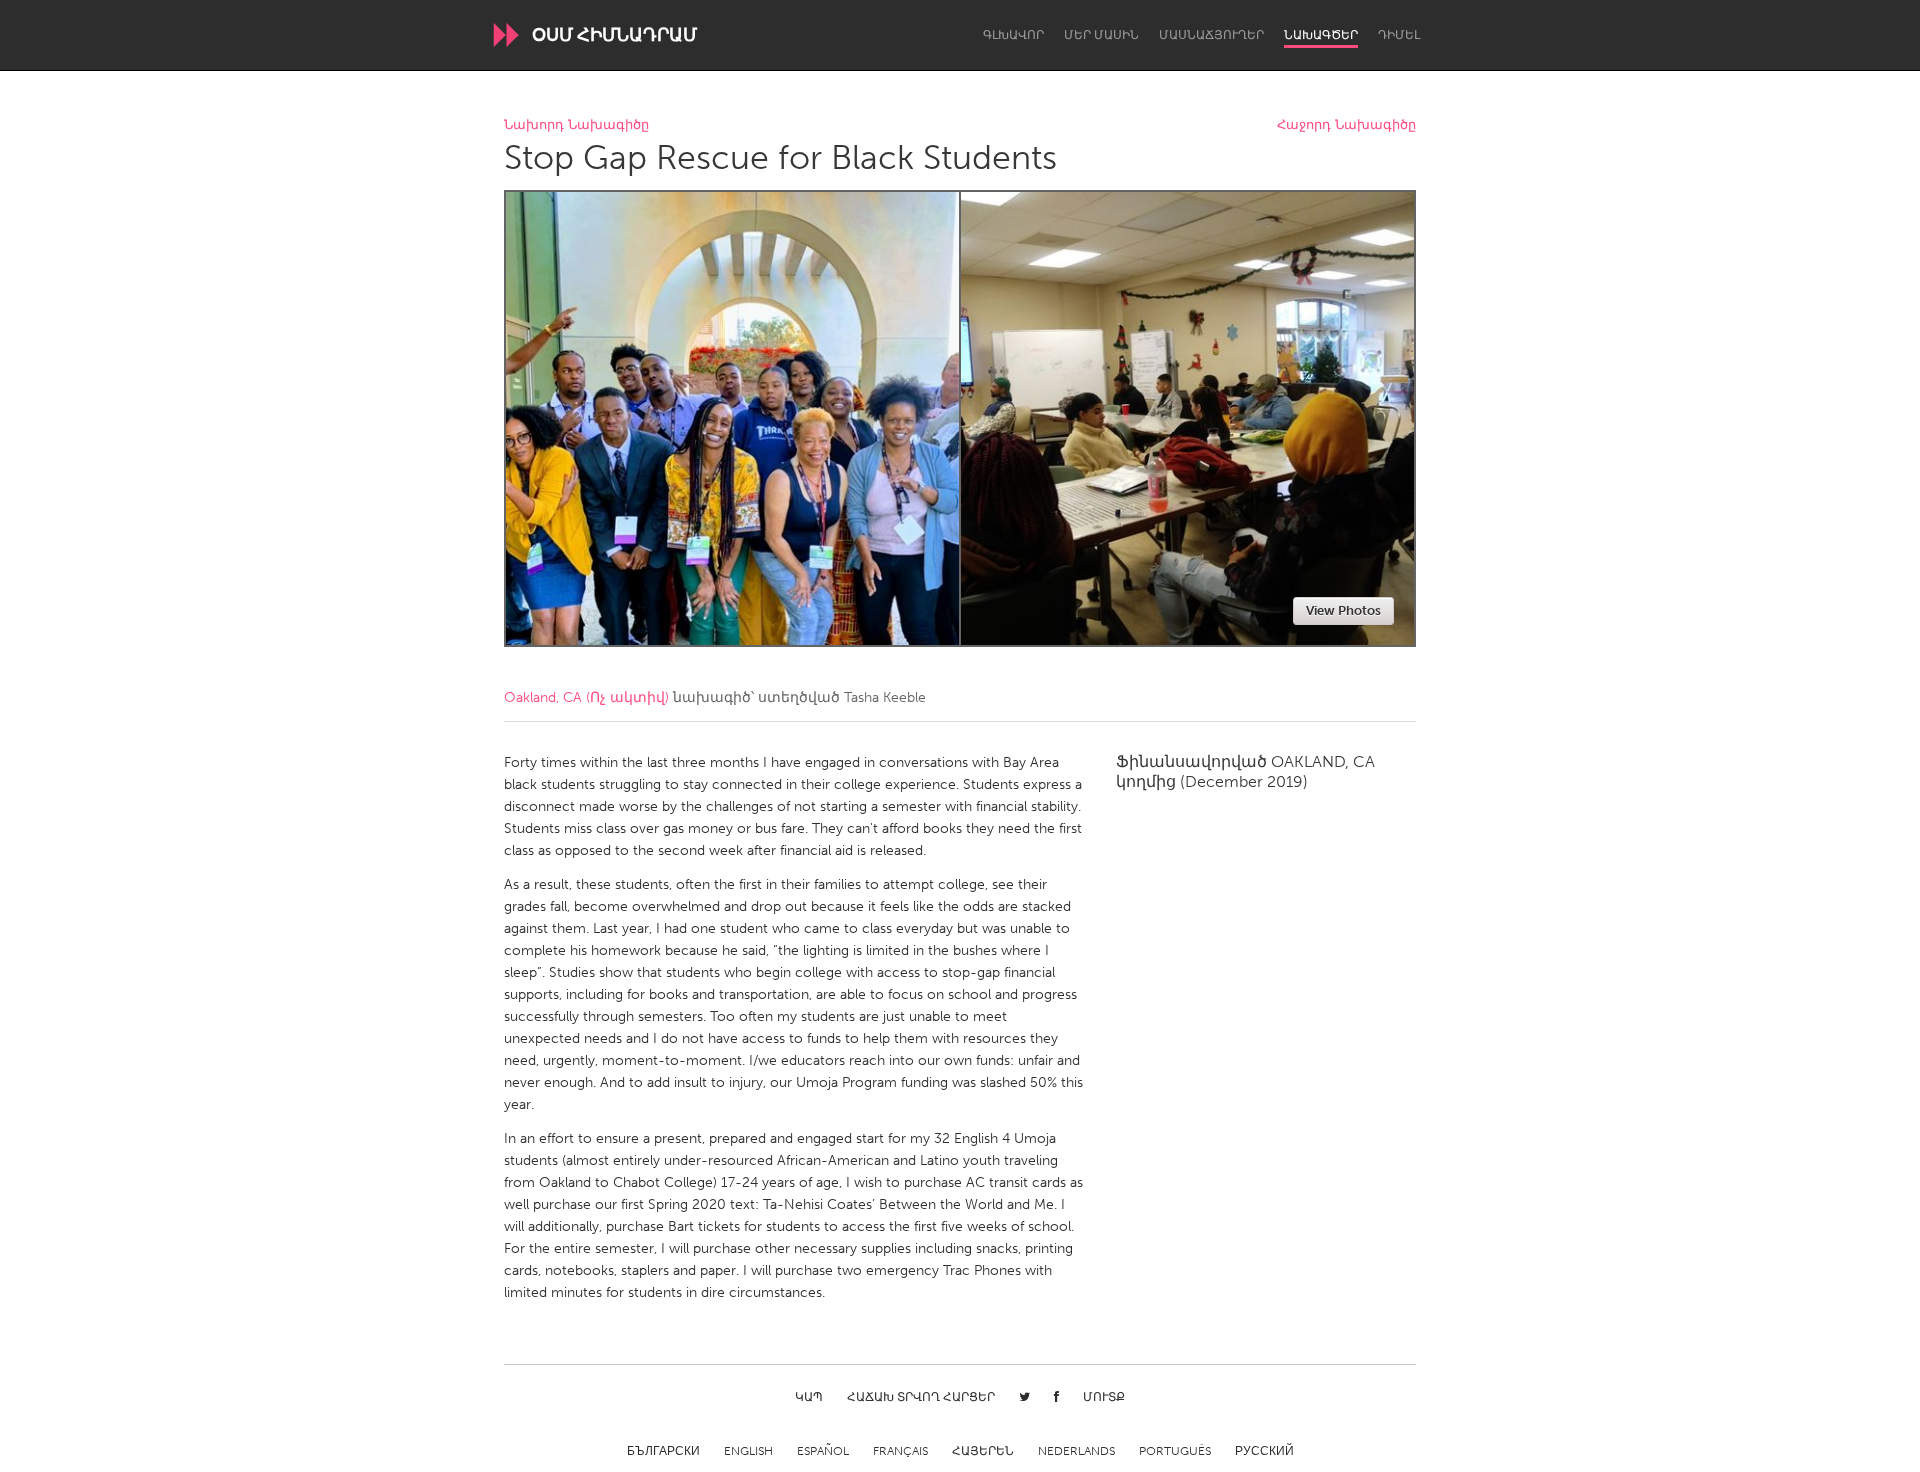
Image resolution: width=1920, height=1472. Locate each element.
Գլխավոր (1013, 35)
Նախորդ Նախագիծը (576, 125)
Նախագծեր (1321, 35)
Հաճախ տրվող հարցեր (921, 1397)
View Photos (1343, 610)
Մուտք (1104, 1397)
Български (663, 1451)
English (748, 1451)
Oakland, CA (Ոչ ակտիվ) (586, 697)
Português (1175, 1451)
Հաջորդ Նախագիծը (1346, 125)
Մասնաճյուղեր (1211, 35)
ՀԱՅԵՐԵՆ (983, 1451)
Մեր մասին (1101, 35)
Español (823, 1451)
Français (900, 1451)
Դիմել (1399, 35)
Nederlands (1076, 1451)
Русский (1264, 1451)
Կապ (809, 1397)
